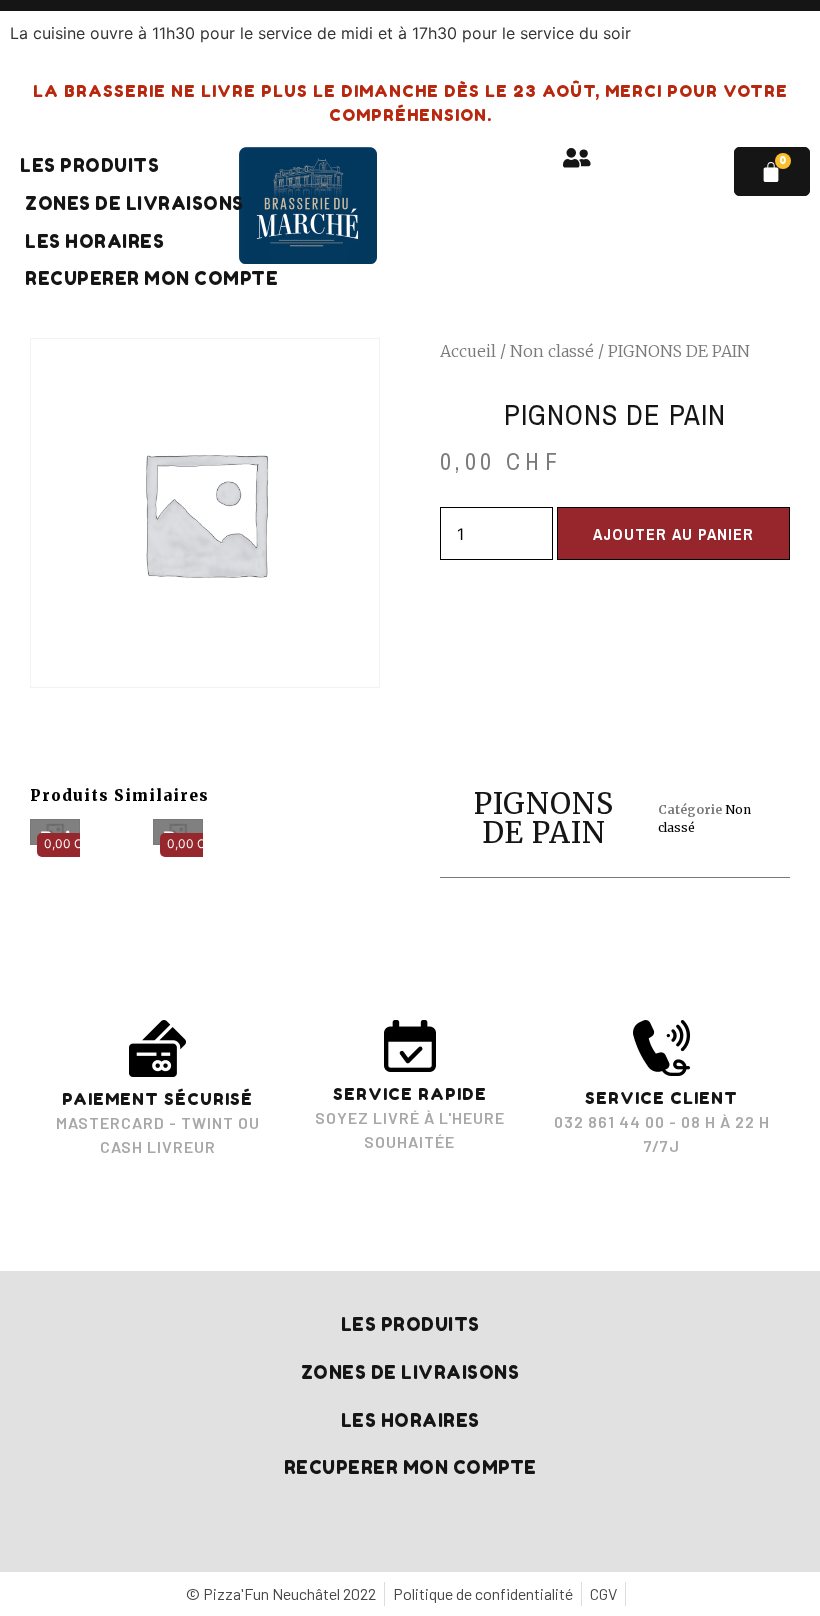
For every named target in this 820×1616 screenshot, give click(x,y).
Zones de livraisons (134, 203)
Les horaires (94, 241)
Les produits (89, 165)
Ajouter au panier (673, 534)
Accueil (468, 351)
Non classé (552, 351)
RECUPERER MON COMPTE (151, 278)
